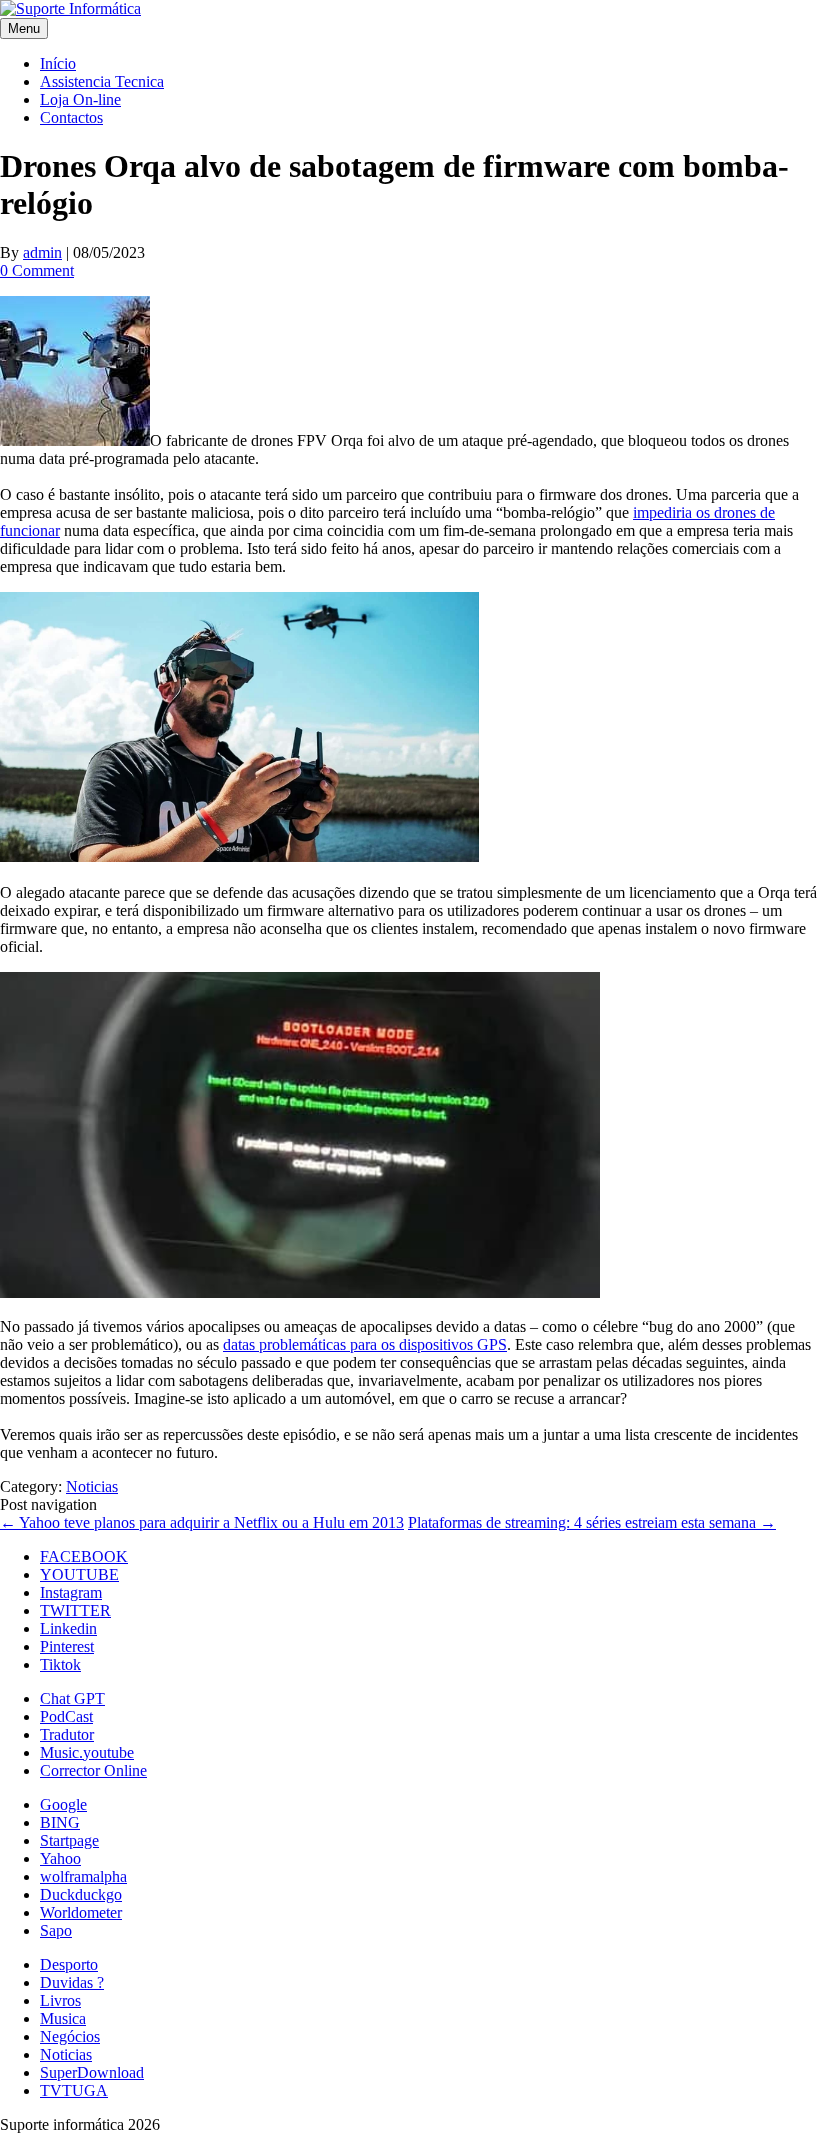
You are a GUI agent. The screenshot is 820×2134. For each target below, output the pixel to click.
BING (60, 1822)
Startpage (69, 1840)
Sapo (56, 1930)
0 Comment (37, 270)
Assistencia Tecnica (102, 81)
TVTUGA (74, 2090)
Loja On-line (80, 99)
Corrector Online (93, 1770)
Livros (60, 2000)
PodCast (66, 1716)
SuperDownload (92, 2072)
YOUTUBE (79, 1574)
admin (42, 252)
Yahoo (60, 1858)
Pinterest (67, 1646)
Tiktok (60, 1664)
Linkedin (68, 1628)
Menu (24, 28)
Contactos (71, 117)
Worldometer (81, 1912)
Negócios (70, 2036)
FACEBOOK (84, 1556)
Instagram (71, 1592)
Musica (63, 2018)
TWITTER (75, 1610)
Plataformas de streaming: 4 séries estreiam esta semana (592, 1522)
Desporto (69, 1964)
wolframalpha (83, 1876)
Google (63, 1804)
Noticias (92, 1486)
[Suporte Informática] (70, 8)
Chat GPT (72, 1698)
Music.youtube (87, 1752)
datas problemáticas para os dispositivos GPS (365, 1344)
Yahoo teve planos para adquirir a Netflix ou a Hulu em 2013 (202, 1522)
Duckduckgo (81, 1894)
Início (58, 63)
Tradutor (67, 1734)
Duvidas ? (72, 1982)
